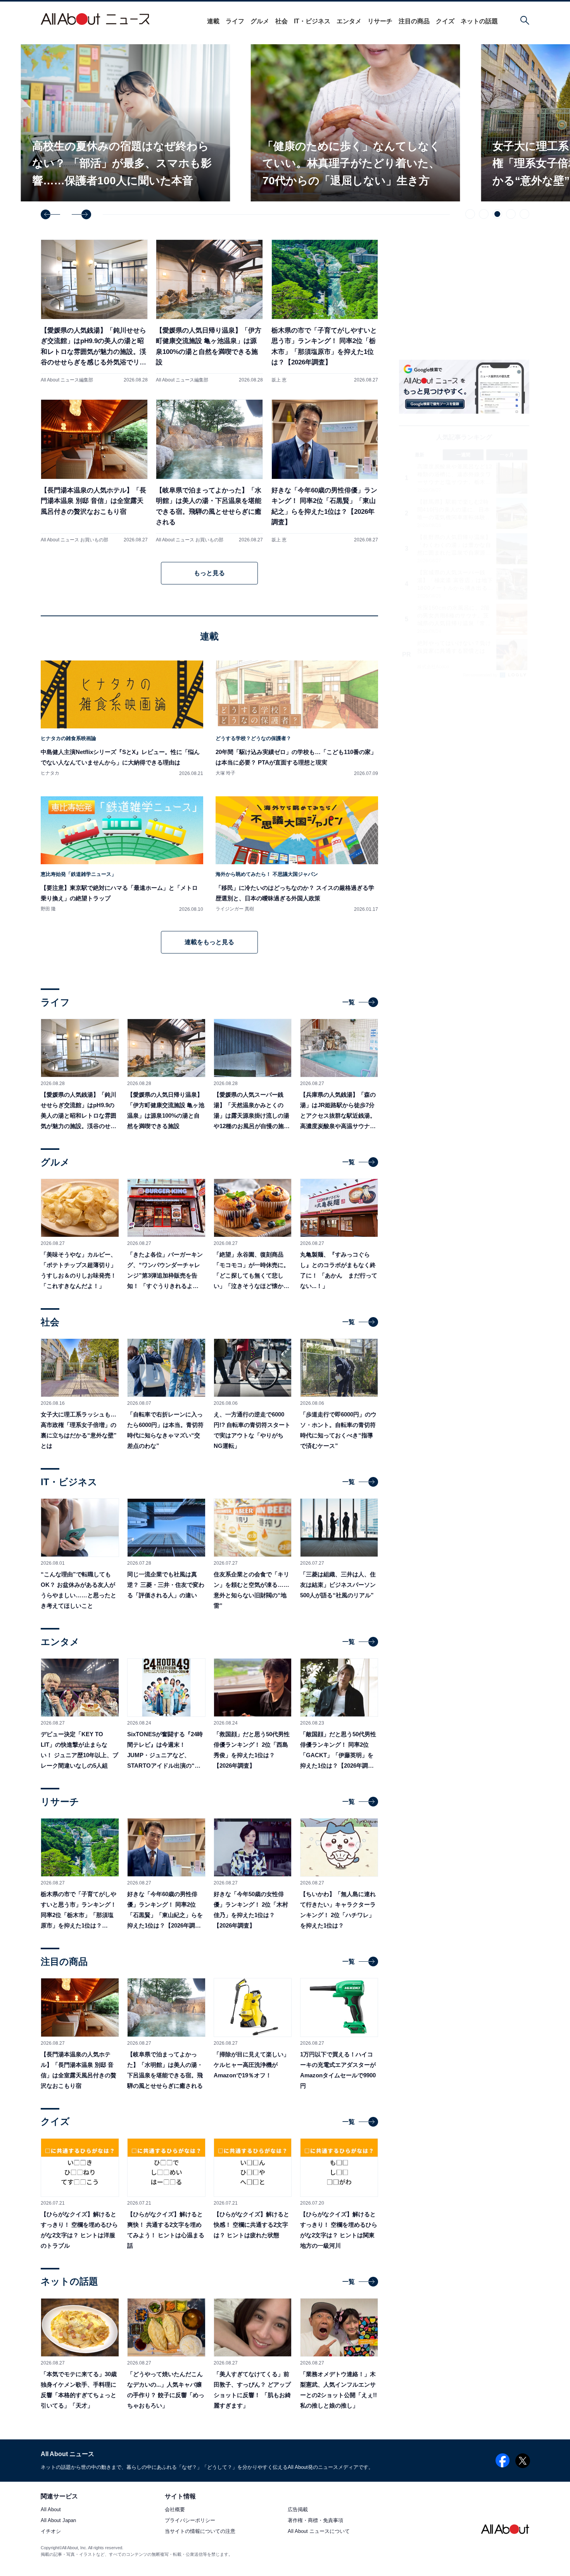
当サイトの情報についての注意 (200, 2532)
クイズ (445, 21)
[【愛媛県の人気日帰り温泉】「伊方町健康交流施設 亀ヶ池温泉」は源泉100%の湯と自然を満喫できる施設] (209, 311)
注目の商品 (414, 21)
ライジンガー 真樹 (235, 909)
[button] (50, 214)
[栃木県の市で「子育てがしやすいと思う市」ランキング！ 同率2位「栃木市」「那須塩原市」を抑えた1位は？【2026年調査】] (325, 311)
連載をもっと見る (209, 942)
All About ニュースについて (319, 2532)
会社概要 (175, 2510)
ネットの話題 (479, 21)
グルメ (260, 21)
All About (51, 2510)
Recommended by (481, 675)
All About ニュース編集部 (67, 380)
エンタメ (349, 21)
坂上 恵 (279, 380)
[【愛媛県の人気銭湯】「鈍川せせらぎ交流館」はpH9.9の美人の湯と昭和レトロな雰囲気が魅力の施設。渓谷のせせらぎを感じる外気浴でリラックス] (94, 311)
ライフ (235, 21)
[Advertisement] (464, 747)
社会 (282, 21)
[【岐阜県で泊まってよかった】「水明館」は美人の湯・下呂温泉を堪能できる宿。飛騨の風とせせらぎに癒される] (209, 471)
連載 (213, 21)
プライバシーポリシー (190, 2521)
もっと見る (209, 573)
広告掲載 (298, 2510)
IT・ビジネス (312, 21)
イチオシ (51, 2532)
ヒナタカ (50, 773)
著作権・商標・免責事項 (315, 2521)
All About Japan (58, 2521)
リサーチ (380, 21)
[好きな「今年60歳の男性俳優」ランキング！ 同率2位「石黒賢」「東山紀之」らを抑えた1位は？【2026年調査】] (325, 471)
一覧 (349, 1002)
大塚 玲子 (225, 773)
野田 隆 (48, 909)
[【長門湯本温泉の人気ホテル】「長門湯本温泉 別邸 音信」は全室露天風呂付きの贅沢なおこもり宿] (94, 471)
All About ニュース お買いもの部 (74, 540)
